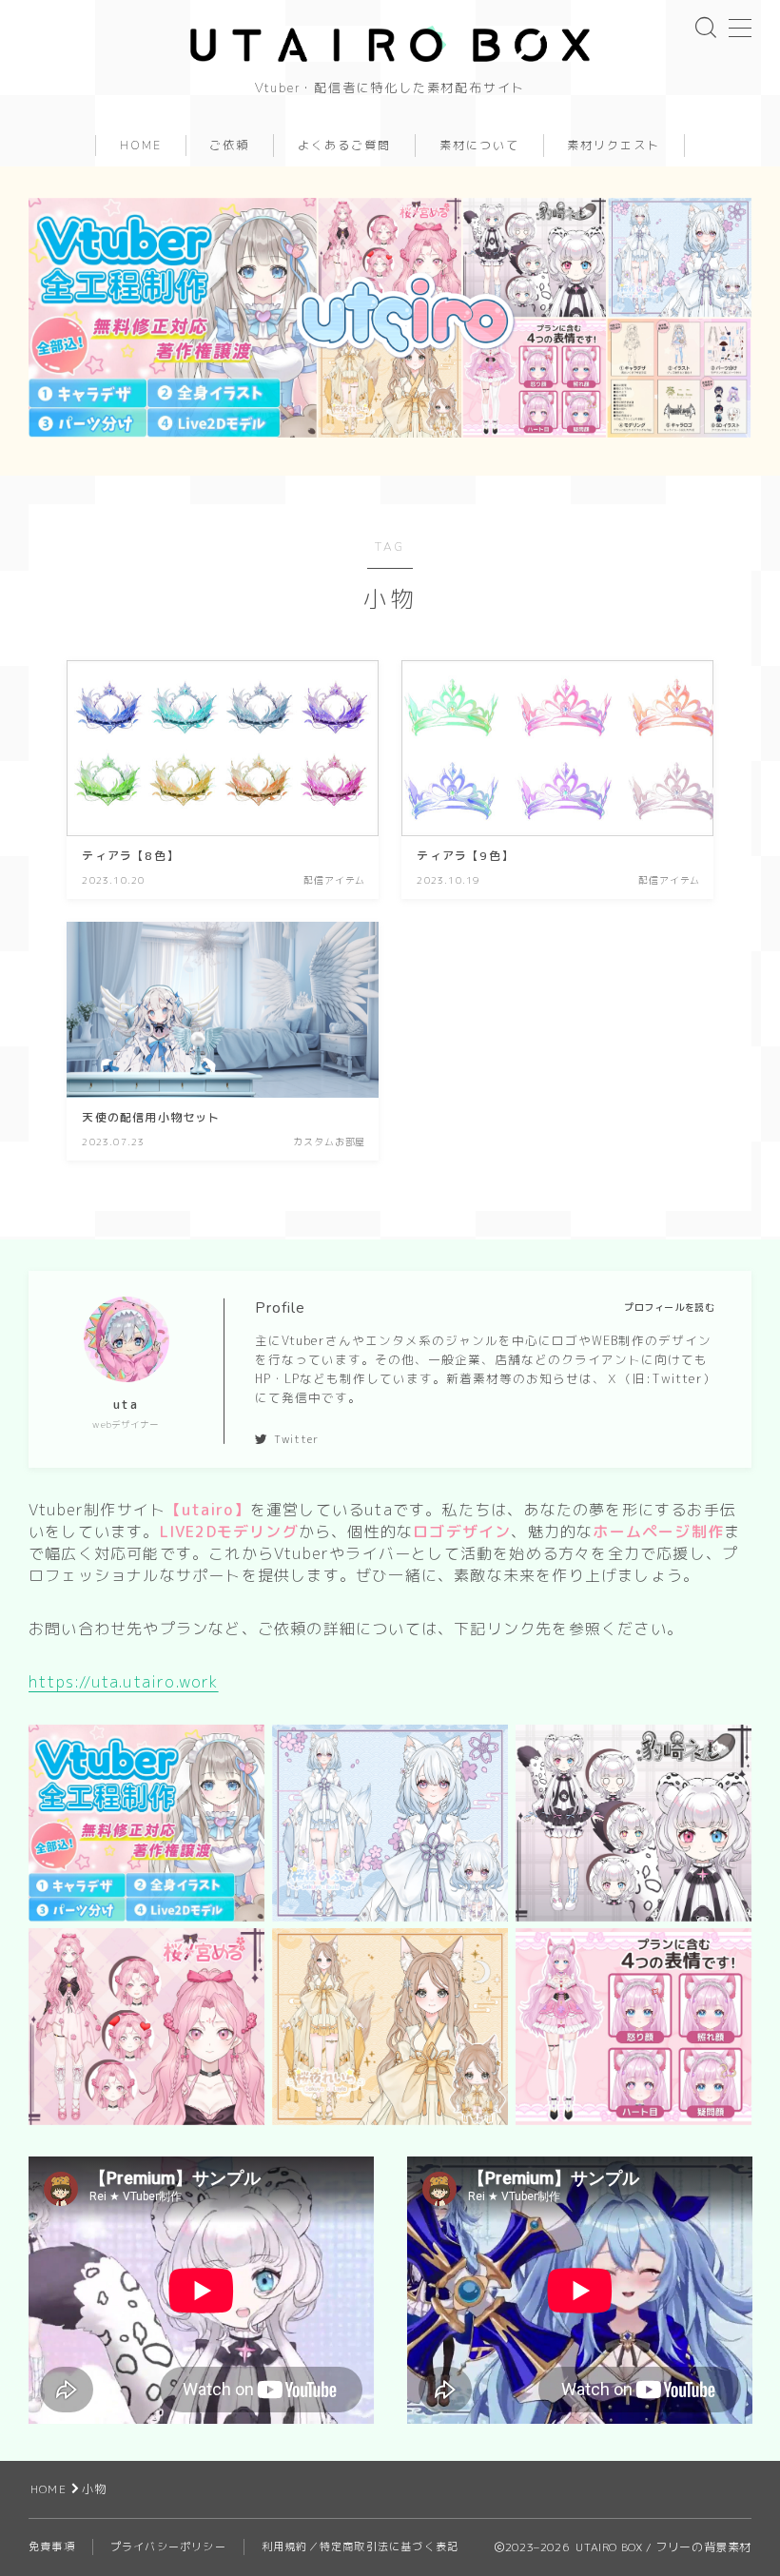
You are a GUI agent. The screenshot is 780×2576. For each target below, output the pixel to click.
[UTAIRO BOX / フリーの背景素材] (390, 44)
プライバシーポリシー (168, 2547)
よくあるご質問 (344, 146)
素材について (479, 146)
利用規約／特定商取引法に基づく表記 (360, 2547)
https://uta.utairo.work (124, 1682)
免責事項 (52, 2547)
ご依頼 (229, 146)
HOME (140, 146)
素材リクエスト (614, 146)
